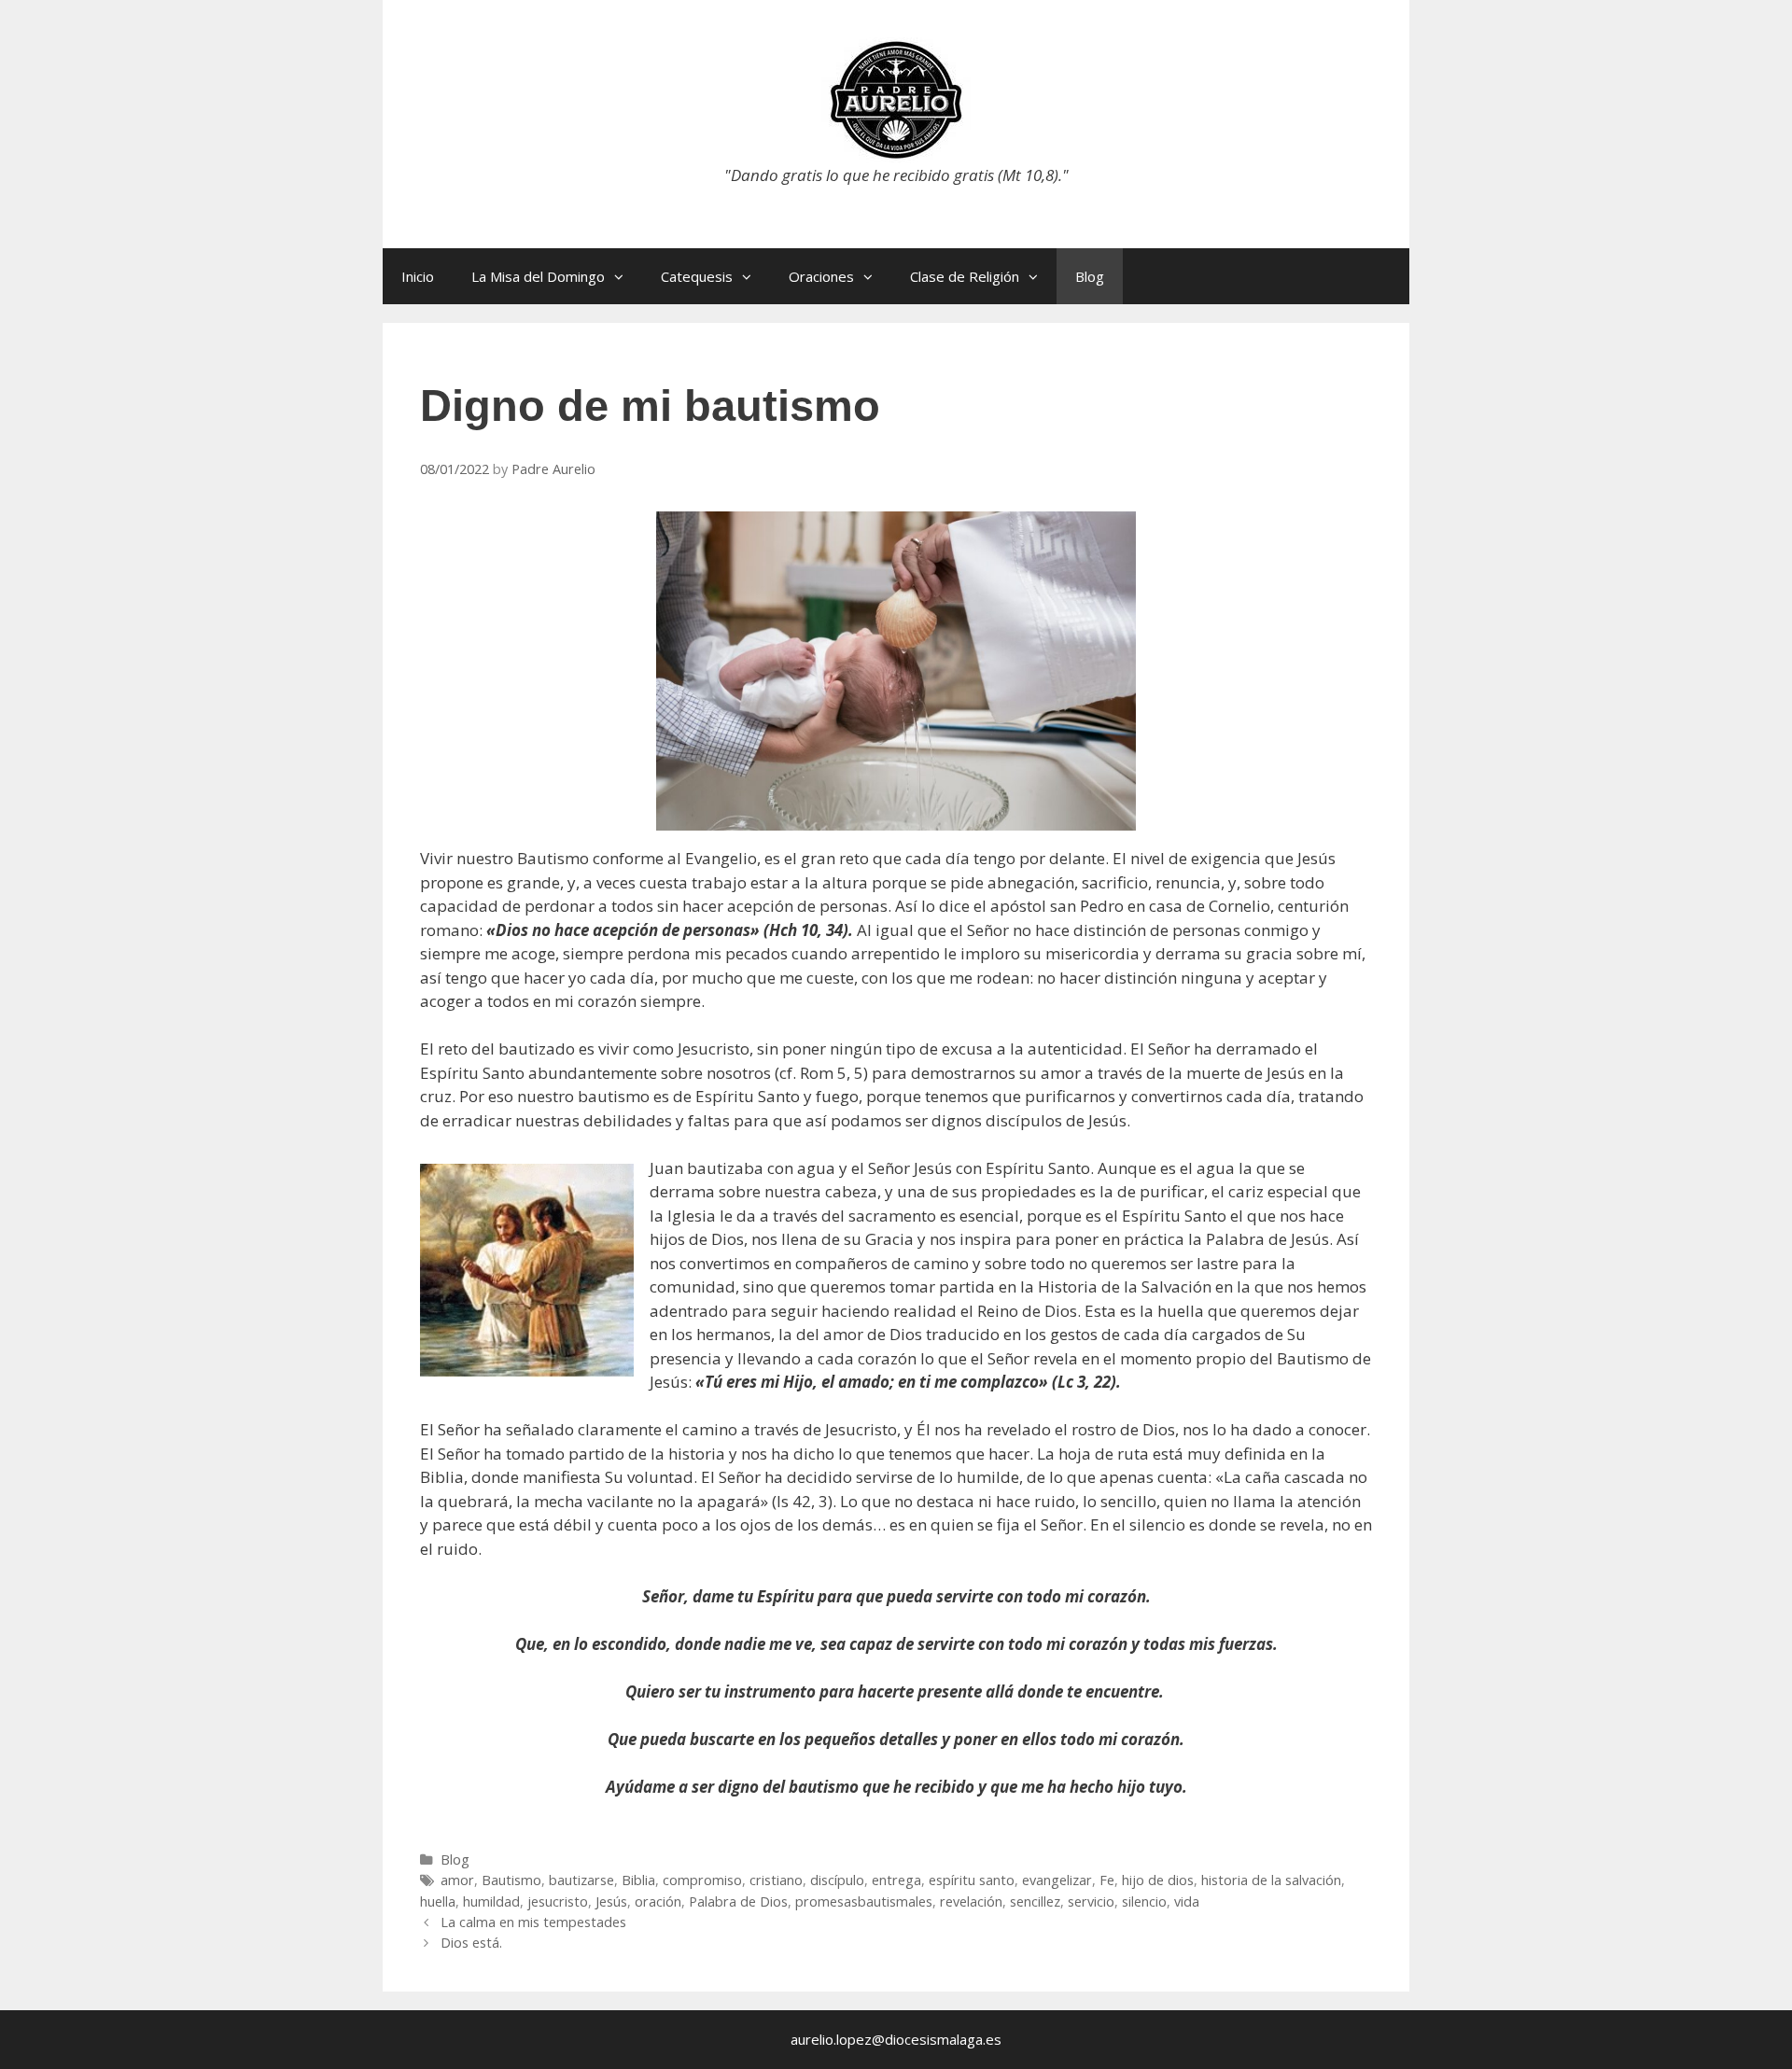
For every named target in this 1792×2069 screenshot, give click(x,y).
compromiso (702, 1880)
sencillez (1035, 1901)
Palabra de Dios (738, 1901)
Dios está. (471, 1943)
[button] (623, 276)
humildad (491, 1901)
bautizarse (581, 1880)
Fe (1107, 1880)
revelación (971, 1901)
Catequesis (697, 276)
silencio (1144, 1901)
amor (457, 1880)
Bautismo (511, 1880)
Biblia (638, 1880)
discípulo (837, 1880)
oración (658, 1901)
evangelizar (1057, 1880)
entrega (896, 1880)
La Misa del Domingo (538, 276)
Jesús (611, 1901)
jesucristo (558, 1901)
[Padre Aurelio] (896, 98)
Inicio (418, 276)
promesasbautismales (864, 1901)
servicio (1091, 1901)
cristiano (776, 1880)
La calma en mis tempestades (533, 1922)
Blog (1090, 276)
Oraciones (821, 276)
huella (438, 1901)
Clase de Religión (965, 276)
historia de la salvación (1271, 1880)
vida (1187, 1901)
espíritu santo (972, 1880)
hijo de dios (1158, 1880)
